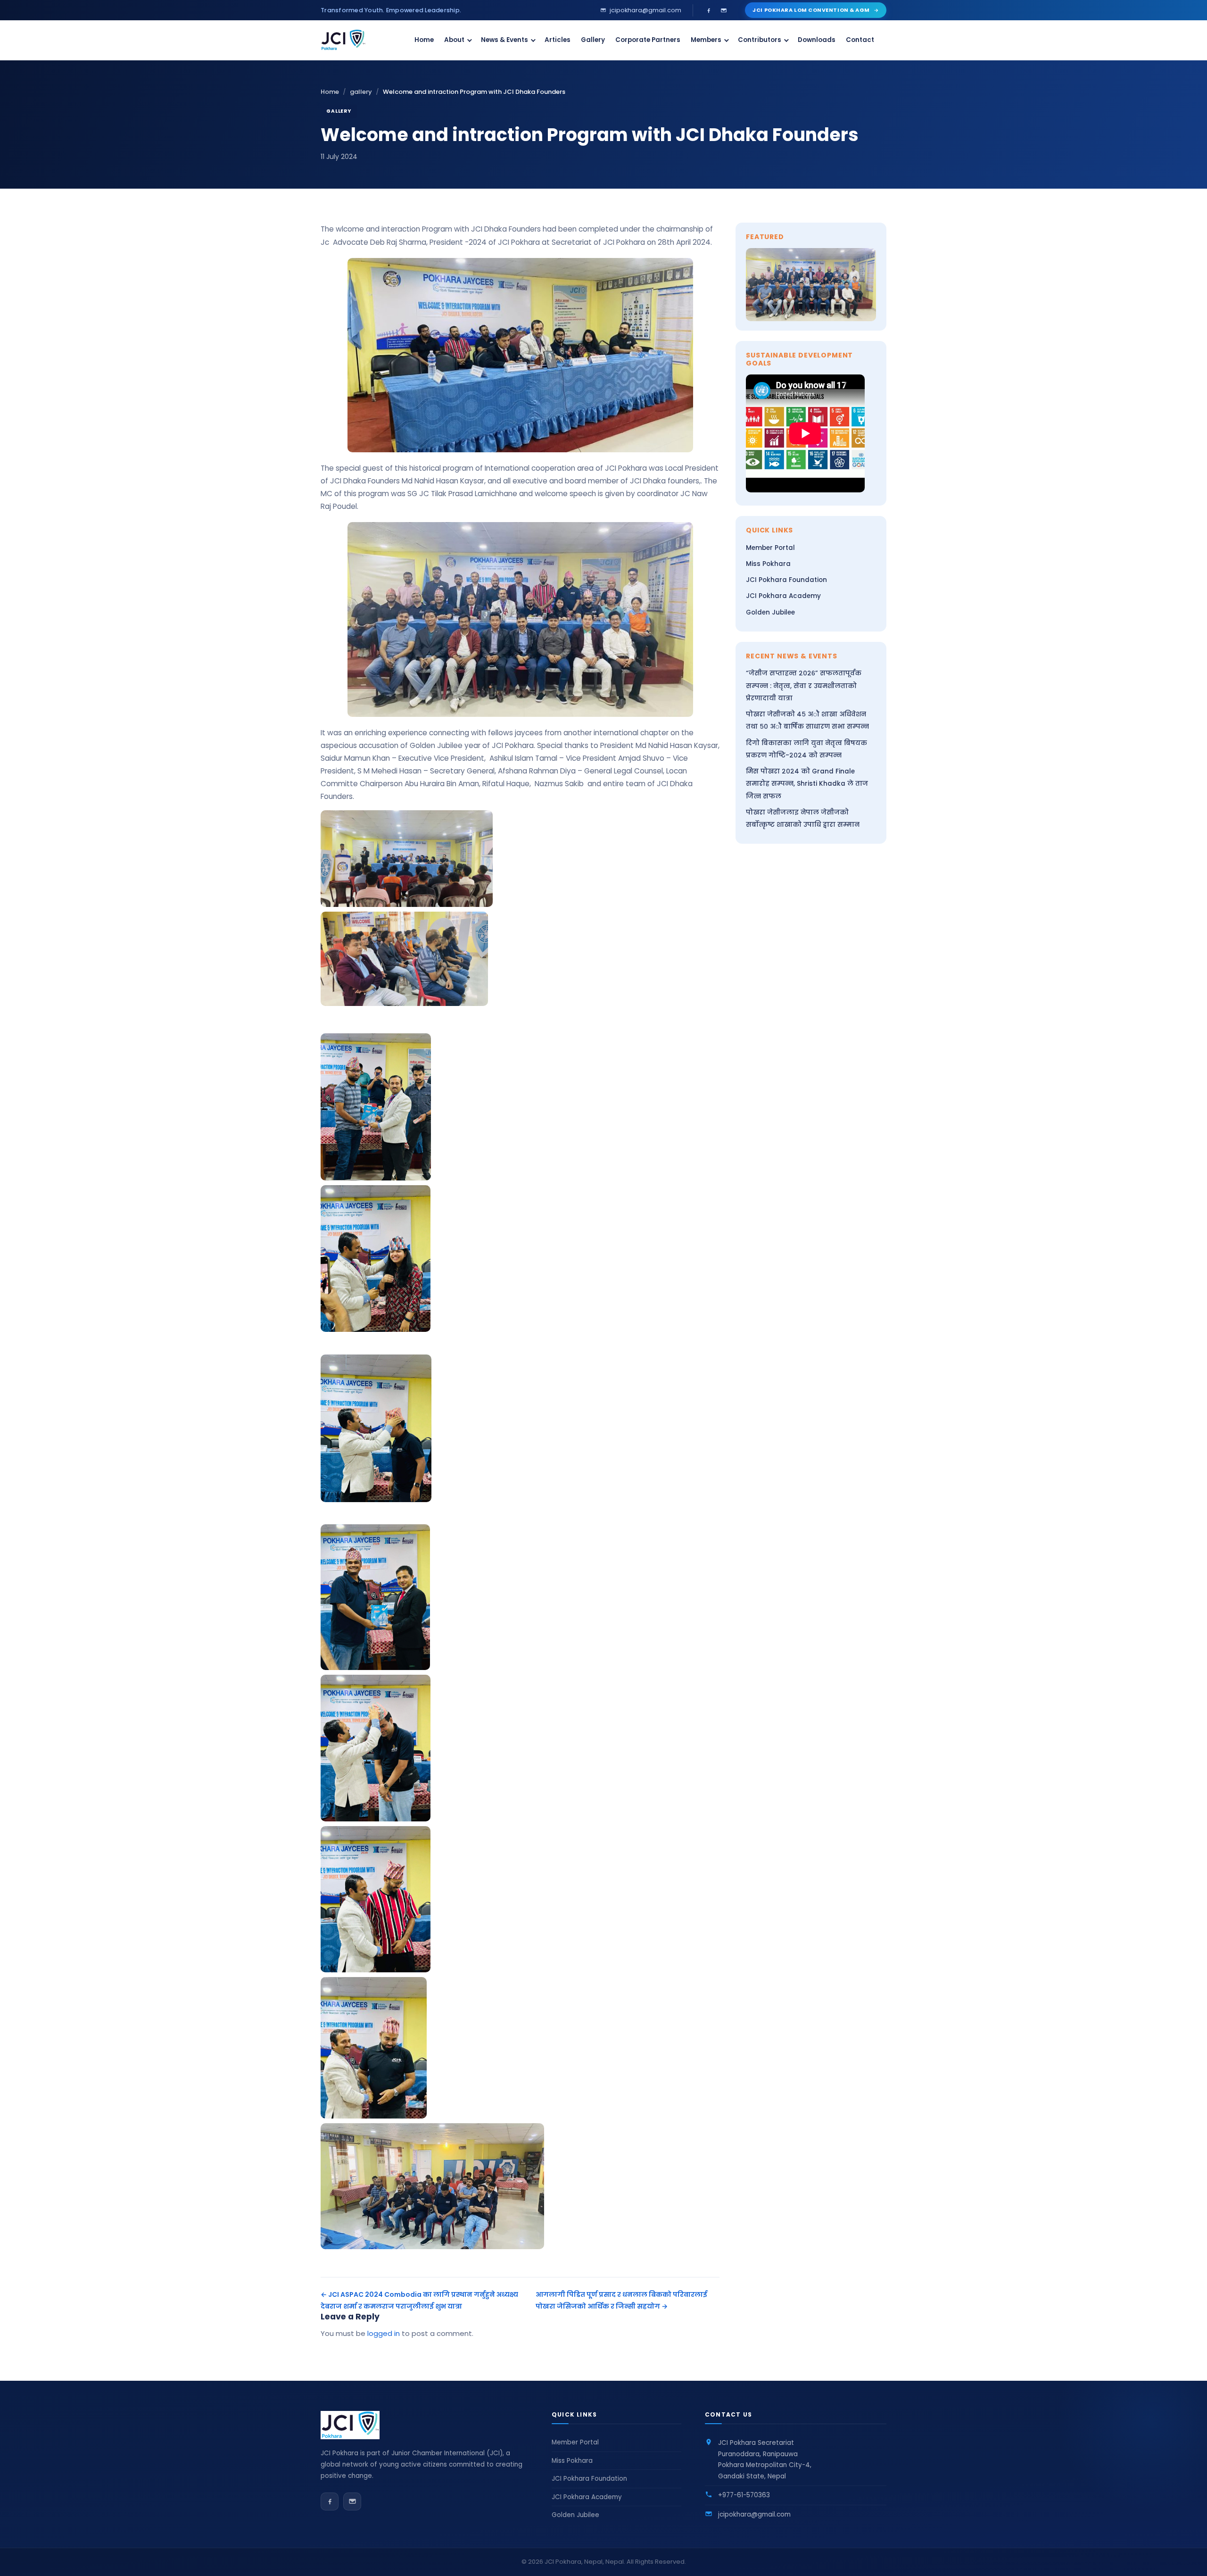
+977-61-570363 (744, 2495)
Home (424, 40)
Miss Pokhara (768, 564)
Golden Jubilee (770, 612)
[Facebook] (709, 10)
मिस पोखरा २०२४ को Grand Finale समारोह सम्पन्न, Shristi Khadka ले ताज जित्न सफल (807, 784)
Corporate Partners (648, 40)
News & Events (504, 40)
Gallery (593, 40)
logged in (384, 2333)
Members (706, 40)
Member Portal (770, 548)
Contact (860, 40)
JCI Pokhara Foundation (786, 580)
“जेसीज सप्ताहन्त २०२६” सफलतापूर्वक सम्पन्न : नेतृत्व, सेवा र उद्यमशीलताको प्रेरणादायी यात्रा (804, 686)
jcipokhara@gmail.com (754, 2514)
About (454, 40)
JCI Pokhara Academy (783, 596)
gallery (361, 92)
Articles (558, 40)
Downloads (817, 40)
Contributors (760, 40)
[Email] (724, 10)
